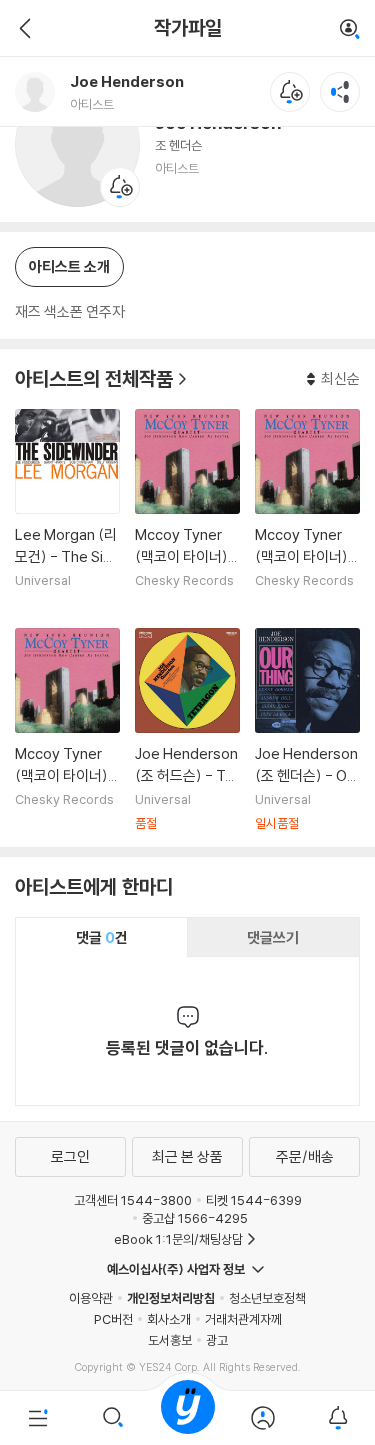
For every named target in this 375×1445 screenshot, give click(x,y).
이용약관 (91, 1298)
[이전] (22, 28)
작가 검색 (350, 30)
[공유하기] (340, 92)
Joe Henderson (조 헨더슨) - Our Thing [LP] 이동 (307, 730)
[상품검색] (112, 1418)
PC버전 (113, 1319)
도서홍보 (170, 1340)
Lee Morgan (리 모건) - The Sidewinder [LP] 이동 (67, 511)
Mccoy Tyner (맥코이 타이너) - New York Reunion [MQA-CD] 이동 (187, 511)
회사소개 (169, 1319)
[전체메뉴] (37, 1418)
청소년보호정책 (267, 1298)
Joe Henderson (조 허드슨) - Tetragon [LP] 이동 (187, 730)
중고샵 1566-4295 (195, 1218)
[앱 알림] (337, 1418)
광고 (217, 1340)
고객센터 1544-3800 (133, 1200)
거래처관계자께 (243, 1319)
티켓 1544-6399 (254, 1200)
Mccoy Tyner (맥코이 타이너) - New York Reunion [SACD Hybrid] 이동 (307, 511)
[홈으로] (188, 1418)
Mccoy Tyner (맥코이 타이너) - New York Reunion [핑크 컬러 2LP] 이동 (67, 730)
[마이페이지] (262, 1418)
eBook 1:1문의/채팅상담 (178, 1239)
